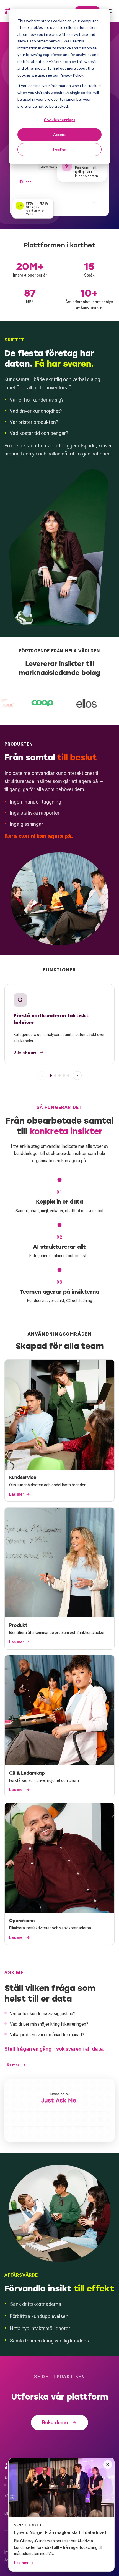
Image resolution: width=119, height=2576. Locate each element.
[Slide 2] (55, 1075)
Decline (60, 149)
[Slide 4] (64, 1075)
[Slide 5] (68, 1075)
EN (7, 2496)
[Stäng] (108, 2464)
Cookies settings (59, 120)
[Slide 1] (51, 1075)
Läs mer (12, 2065)
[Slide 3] (59, 1075)
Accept (59, 134)
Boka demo (55, 2422)
